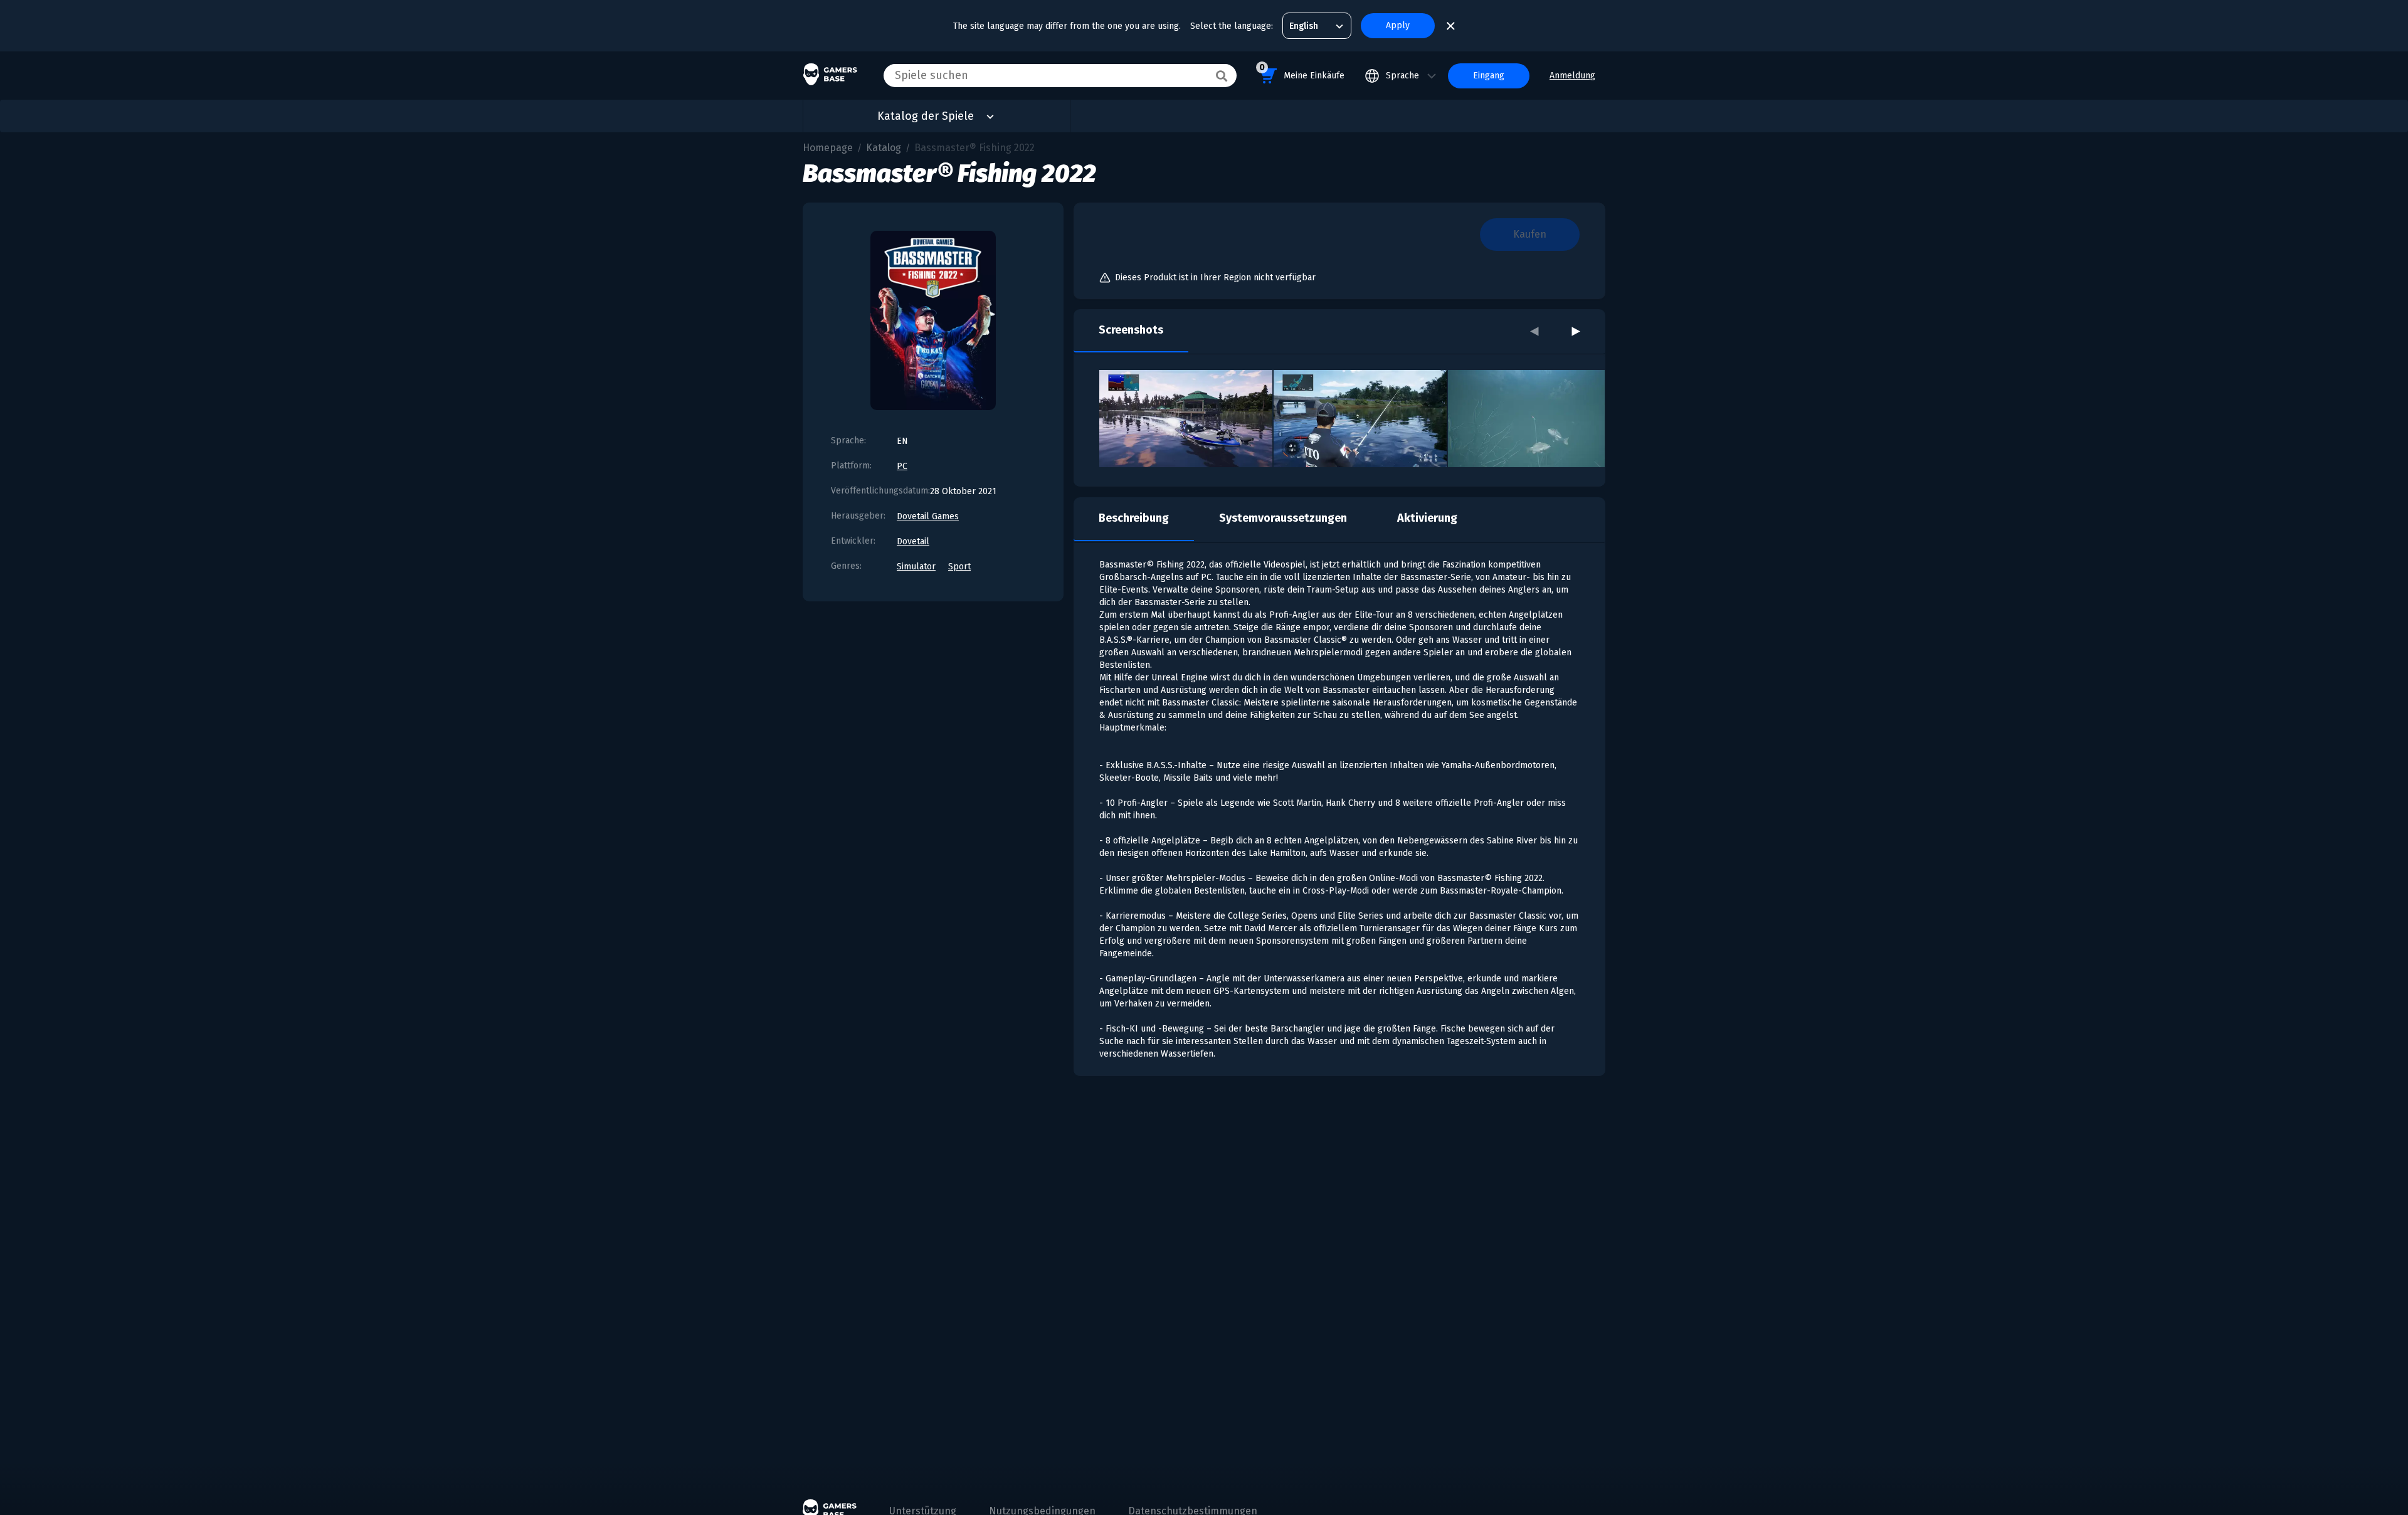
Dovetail (913, 541)
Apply (1398, 25)
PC (902, 466)
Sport (959, 567)
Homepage (828, 148)
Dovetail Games (928, 516)
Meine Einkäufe (1302, 71)
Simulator (916, 567)
